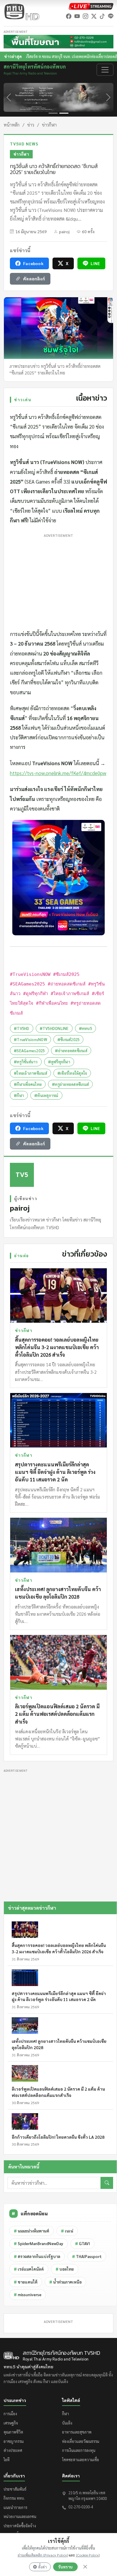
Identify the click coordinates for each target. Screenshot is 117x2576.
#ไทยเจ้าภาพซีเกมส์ (30, 1073)
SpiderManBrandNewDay (39, 2243)
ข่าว (31, 125)
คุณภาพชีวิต (13, 2432)
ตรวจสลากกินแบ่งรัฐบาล (37, 2256)
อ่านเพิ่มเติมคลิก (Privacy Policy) (43, 2555)
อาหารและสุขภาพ (77, 2432)
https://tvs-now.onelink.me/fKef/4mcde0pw (58, 773)
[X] (94, 16)
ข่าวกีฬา (49, 125)
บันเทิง (67, 2423)
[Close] (85, 2567)
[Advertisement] (58, 580)
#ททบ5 (85, 1028)
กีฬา (66, 2414)
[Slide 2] (64, 113)
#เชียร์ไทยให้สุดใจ (72, 1073)
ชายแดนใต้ (26, 2282)
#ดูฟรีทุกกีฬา (59, 1062)
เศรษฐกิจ (11, 2423)
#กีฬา (19, 1095)
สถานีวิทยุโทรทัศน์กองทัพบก (35, 70)
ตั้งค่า (42, 2567)
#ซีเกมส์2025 (69, 1039)
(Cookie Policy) (88, 2555)
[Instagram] (85, 16)
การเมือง (10, 2414)
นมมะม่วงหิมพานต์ (31, 2231)
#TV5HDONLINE (54, 1028)
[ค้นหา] (107, 2183)
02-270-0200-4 (81, 2507)
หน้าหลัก (12, 125)
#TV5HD (22, 1028)
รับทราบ (65, 2567)
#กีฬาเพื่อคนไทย (28, 1084)
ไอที (7, 2460)
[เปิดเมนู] (105, 70)
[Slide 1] (53, 113)
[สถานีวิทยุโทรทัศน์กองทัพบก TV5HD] (22, 12)
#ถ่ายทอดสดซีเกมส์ (71, 1051)
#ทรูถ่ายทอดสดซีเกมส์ (70, 1084)
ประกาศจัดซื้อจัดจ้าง (20, 2526)
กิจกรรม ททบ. (14, 2498)
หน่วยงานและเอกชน (20, 2516)
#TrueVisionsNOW (30, 1039)
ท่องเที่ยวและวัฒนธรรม (81, 2441)
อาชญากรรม (14, 2441)
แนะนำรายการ (15, 2507)
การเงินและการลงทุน (79, 2450)
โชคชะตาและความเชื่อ (81, 2460)
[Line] (111, 16)
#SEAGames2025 (29, 1051)
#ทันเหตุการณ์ (46, 1095)
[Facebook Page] (69, 16)
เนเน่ (67, 2231)
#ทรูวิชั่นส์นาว (26, 1062)
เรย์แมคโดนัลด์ (29, 2269)
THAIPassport (87, 2256)
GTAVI (82, 2243)
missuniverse (28, 2295)
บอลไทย (65, 2269)
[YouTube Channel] (77, 16)
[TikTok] (102, 16)
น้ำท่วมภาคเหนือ (65, 2282)
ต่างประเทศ (13, 2450)
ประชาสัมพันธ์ (15, 2489)
